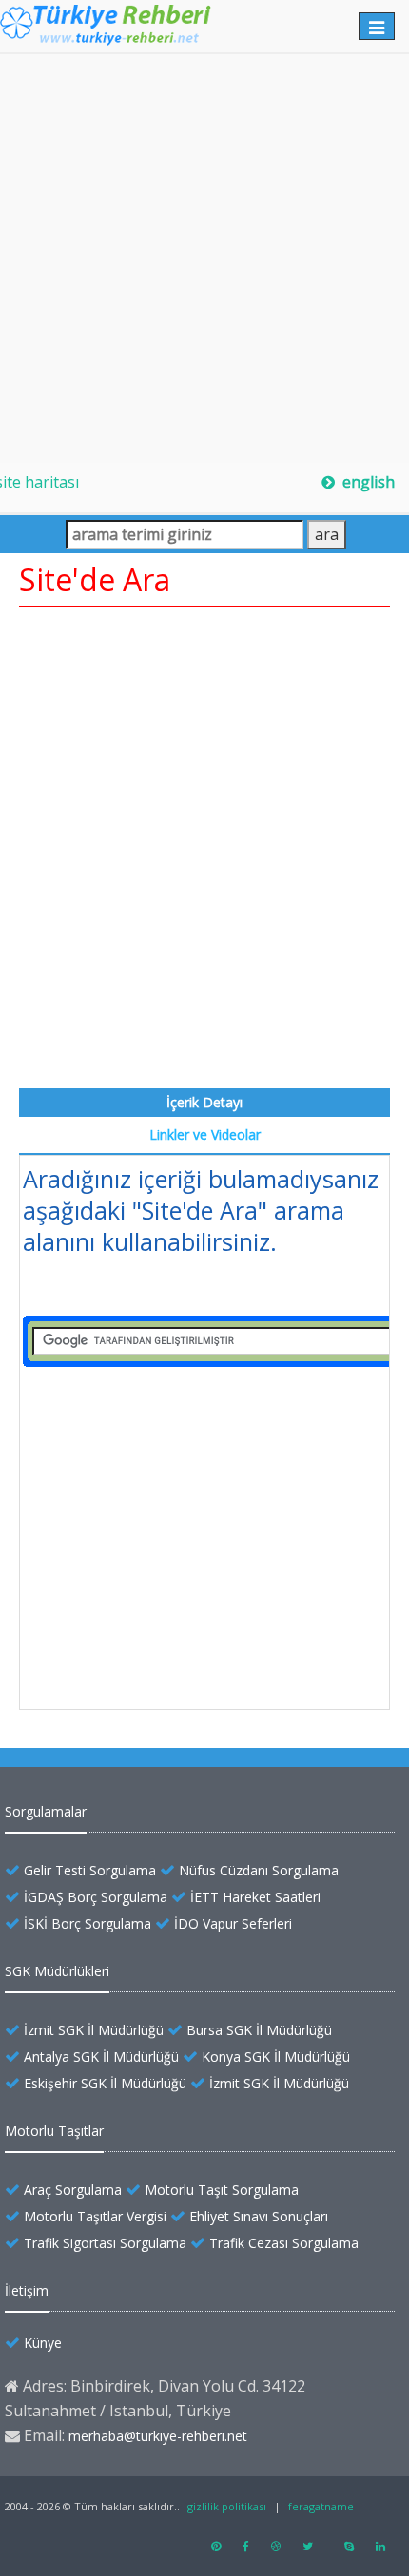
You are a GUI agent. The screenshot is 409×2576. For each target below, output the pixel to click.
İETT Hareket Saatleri (255, 1897)
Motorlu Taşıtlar (54, 2131)
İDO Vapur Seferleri (233, 1923)
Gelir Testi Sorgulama (90, 1870)
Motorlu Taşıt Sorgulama (222, 2190)
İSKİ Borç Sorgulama (88, 1923)
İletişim (27, 2290)
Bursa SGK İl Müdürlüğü (259, 2030)
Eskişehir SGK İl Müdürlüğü (105, 2083)
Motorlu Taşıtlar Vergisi (95, 2216)
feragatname (321, 2506)
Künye (43, 2343)
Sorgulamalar (46, 1811)
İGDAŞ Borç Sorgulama (96, 1897)
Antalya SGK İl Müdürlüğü (101, 2057)
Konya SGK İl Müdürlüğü (276, 2057)
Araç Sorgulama (73, 2190)
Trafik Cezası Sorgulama (284, 2243)
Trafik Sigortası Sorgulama (105, 2243)
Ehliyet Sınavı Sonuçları (259, 2216)
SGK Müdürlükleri (57, 1971)
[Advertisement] (204, 259)
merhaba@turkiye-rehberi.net (158, 2436)
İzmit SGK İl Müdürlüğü (94, 2030)
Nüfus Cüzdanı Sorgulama (259, 1870)
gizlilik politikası (227, 2506)
